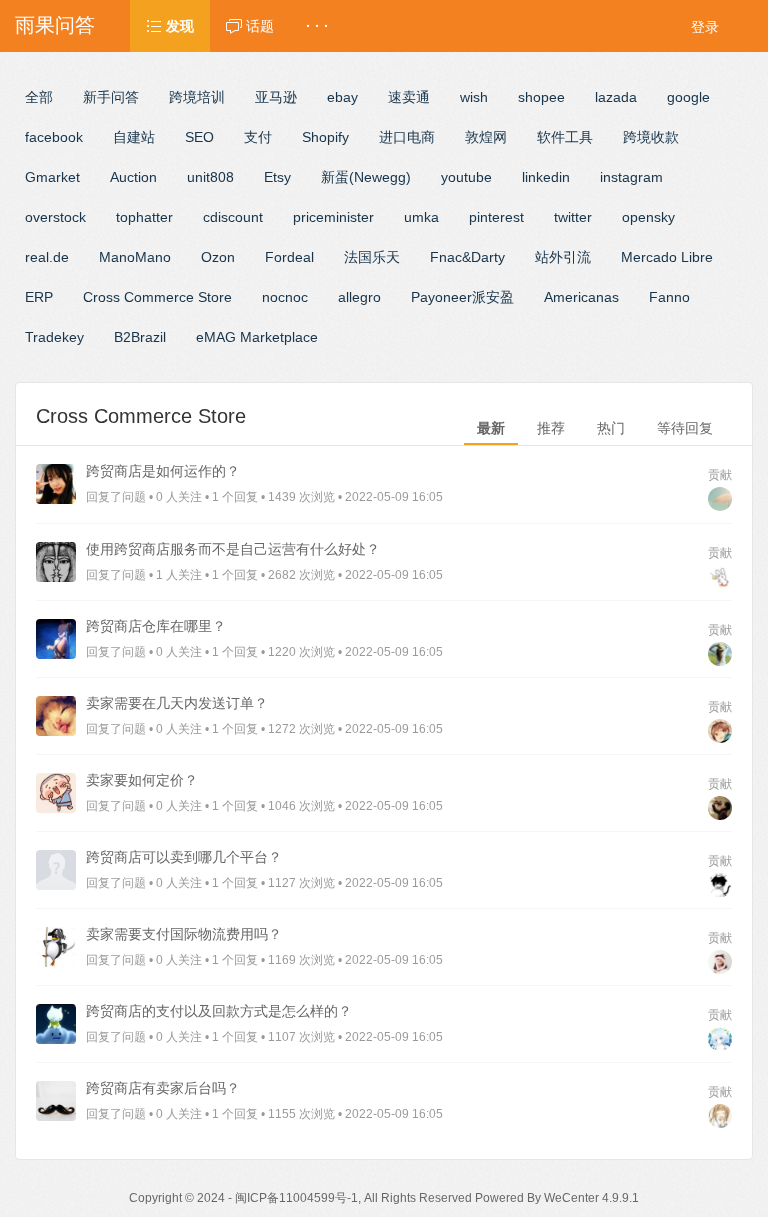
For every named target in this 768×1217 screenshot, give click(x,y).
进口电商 (407, 137)
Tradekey (54, 337)
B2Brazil (140, 337)
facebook (54, 137)
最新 (491, 428)
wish (474, 97)
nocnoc (285, 297)
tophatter (144, 217)
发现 (178, 26)
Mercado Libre (667, 257)
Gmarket (52, 177)
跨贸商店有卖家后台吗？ (163, 1088)
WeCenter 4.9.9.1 (591, 1198)
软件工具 (565, 137)
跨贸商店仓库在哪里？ (156, 626)
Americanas (581, 297)
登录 (705, 27)
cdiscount (233, 217)
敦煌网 (486, 137)
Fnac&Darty (467, 257)
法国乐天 (372, 257)
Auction (133, 177)
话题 (258, 26)
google (688, 97)
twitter (573, 217)
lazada (616, 97)
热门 (611, 428)
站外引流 (563, 257)
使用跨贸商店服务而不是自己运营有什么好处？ (233, 549)
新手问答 (111, 97)
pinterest (496, 217)
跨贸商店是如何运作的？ (163, 471)
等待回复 (685, 428)
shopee (541, 97)
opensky (648, 217)
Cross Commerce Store (157, 297)
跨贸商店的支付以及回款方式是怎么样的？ (219, 1011)
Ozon (218, 257)
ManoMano (135, 257)
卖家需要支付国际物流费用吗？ (184, 934)
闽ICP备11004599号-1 (296, 1198)
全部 (39, 97)
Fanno (669, 297)
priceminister (333, 217)
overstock (55, 217)
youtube (466, 177)
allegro (359, 297)
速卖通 (409, 97)
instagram (631, 177)
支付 (258, 137)
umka (421, 217)
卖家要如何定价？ (142, 780)
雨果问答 (55, 25)
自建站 (134, 137)
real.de (47, 257)
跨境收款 (651, 137)
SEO (199, 137)
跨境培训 (197, 97)
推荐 (551, 428)
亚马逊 (276, 97)
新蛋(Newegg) (366, 177)
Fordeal (289, 257)
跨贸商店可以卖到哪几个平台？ (184, 857)
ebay (342, 97)
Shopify (325, 137)
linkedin (546, 177)
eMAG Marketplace (257, 337)
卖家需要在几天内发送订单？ (177, 703)
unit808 (210, 177)
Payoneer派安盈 (462, 297)
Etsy (277, 177)
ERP (39, 297)
